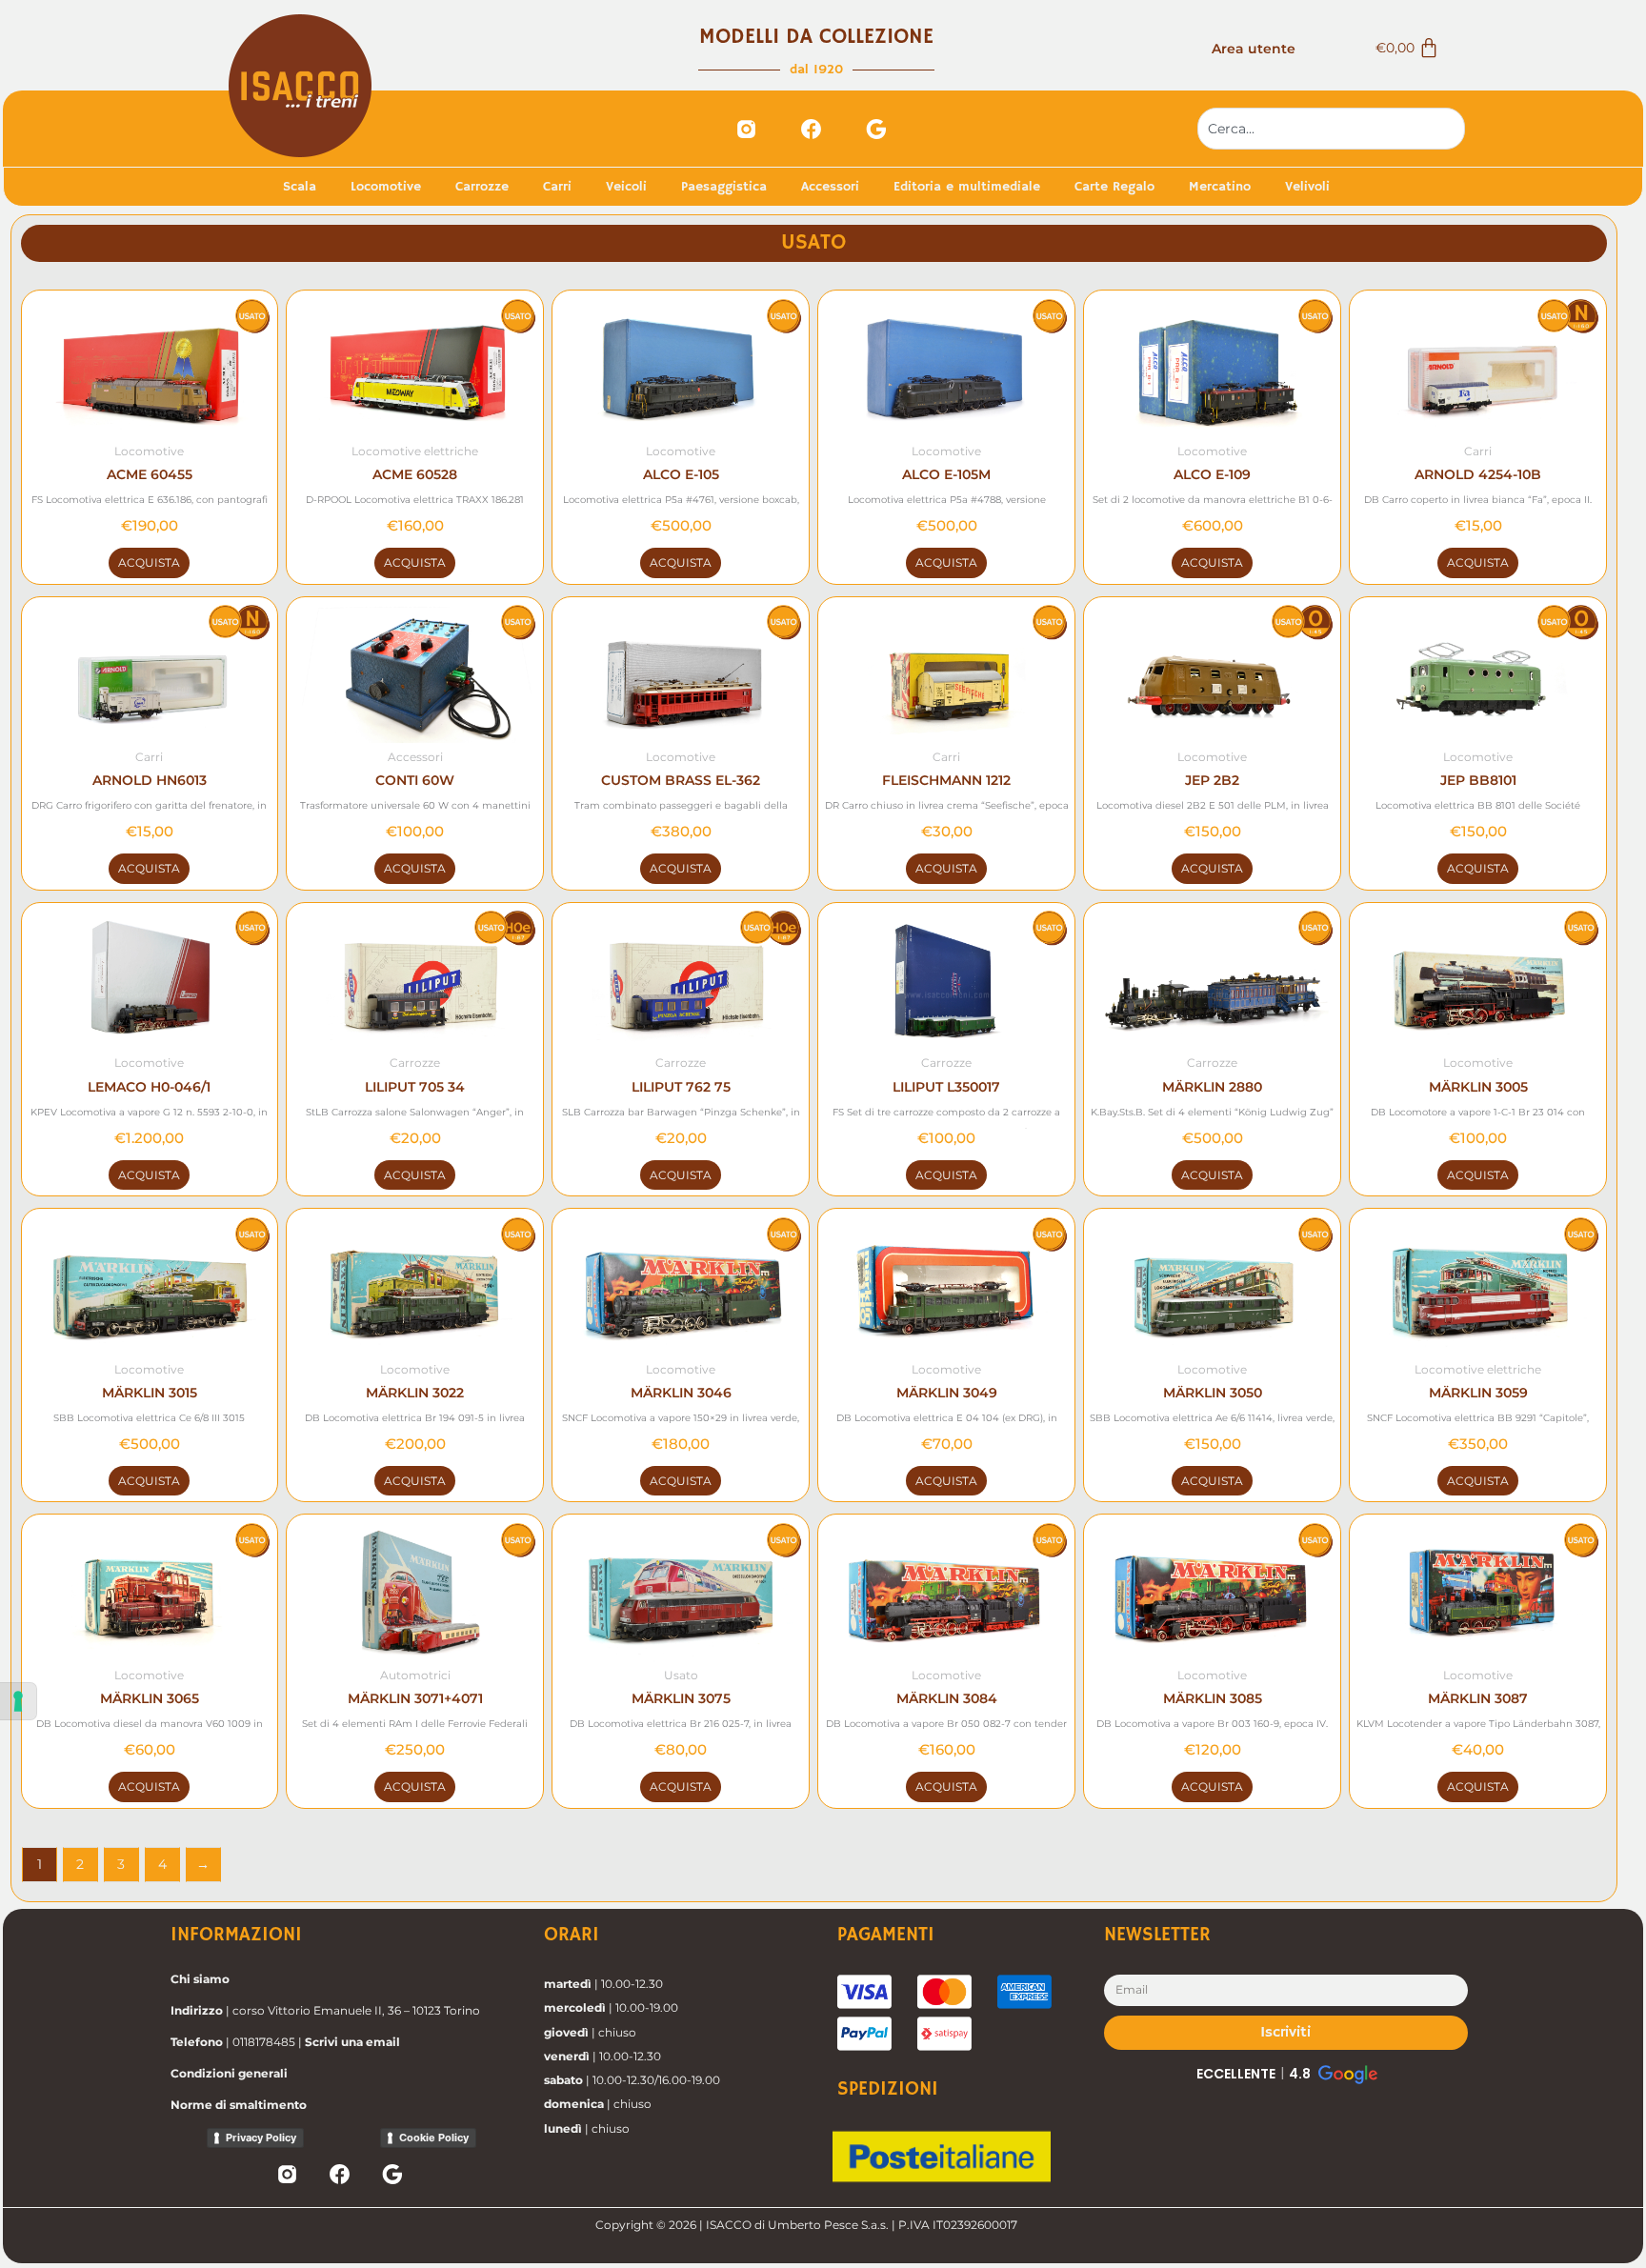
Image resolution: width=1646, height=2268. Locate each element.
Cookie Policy (434, 2138)
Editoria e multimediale (967, 187)
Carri (557, 187)
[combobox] (1332, 129)
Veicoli (626, 187)
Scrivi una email (352, 2042)
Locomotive (386, 187)
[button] (1285, 2074)
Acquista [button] (149, 562)
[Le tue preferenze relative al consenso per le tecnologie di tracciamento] (18, 1701)
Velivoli (1307, 187)
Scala (300, 187)
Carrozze (482, 187)
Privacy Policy (261, 2138)
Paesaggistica (724, 187)
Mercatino (1220, 187)
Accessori (830, 187)
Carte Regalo (1114, 187)
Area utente (1254, 49)
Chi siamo (200, 1979)
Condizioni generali (229, 2073)
